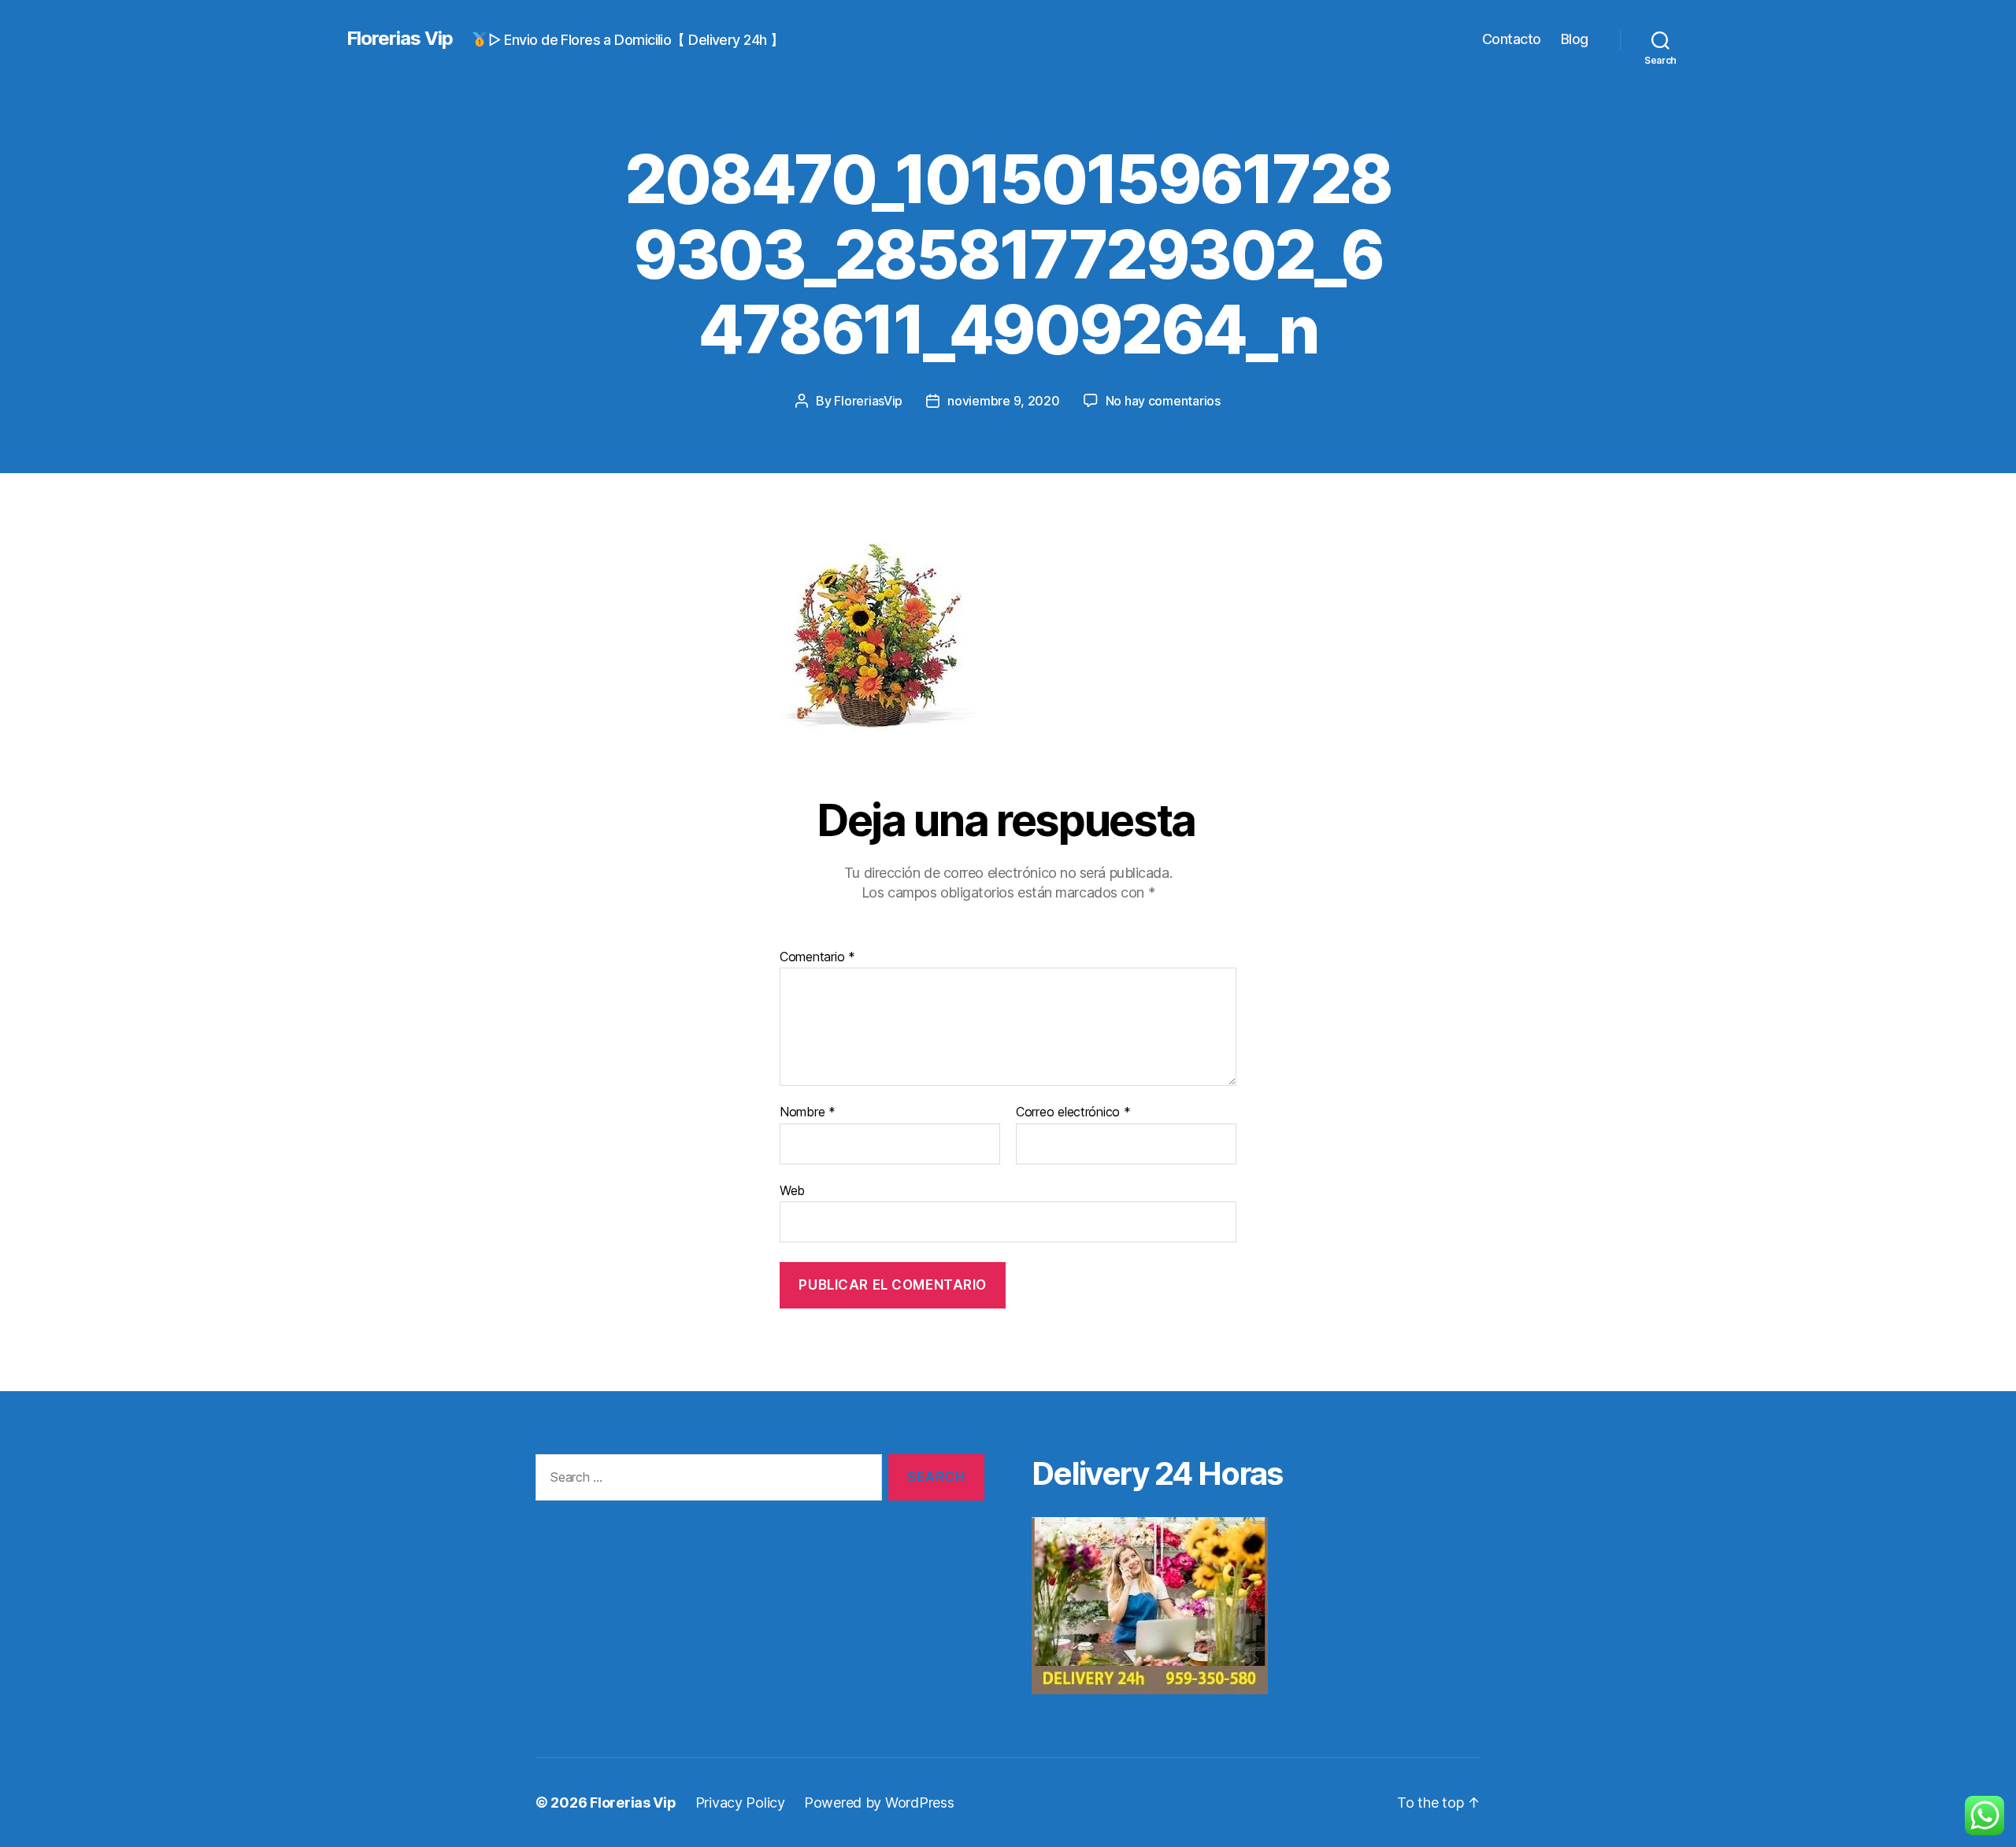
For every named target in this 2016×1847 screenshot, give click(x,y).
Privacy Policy (740, 1803)
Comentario (817, 957)
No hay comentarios (1163, 401)
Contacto (1512, 39)
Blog (1575, 39)
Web (792, 1190)
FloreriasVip (868, 401)
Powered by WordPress (879, 1803)
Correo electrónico (1073, 1112)
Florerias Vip (400, 39)
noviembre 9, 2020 (1003, 401)
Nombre (808, 1112)
